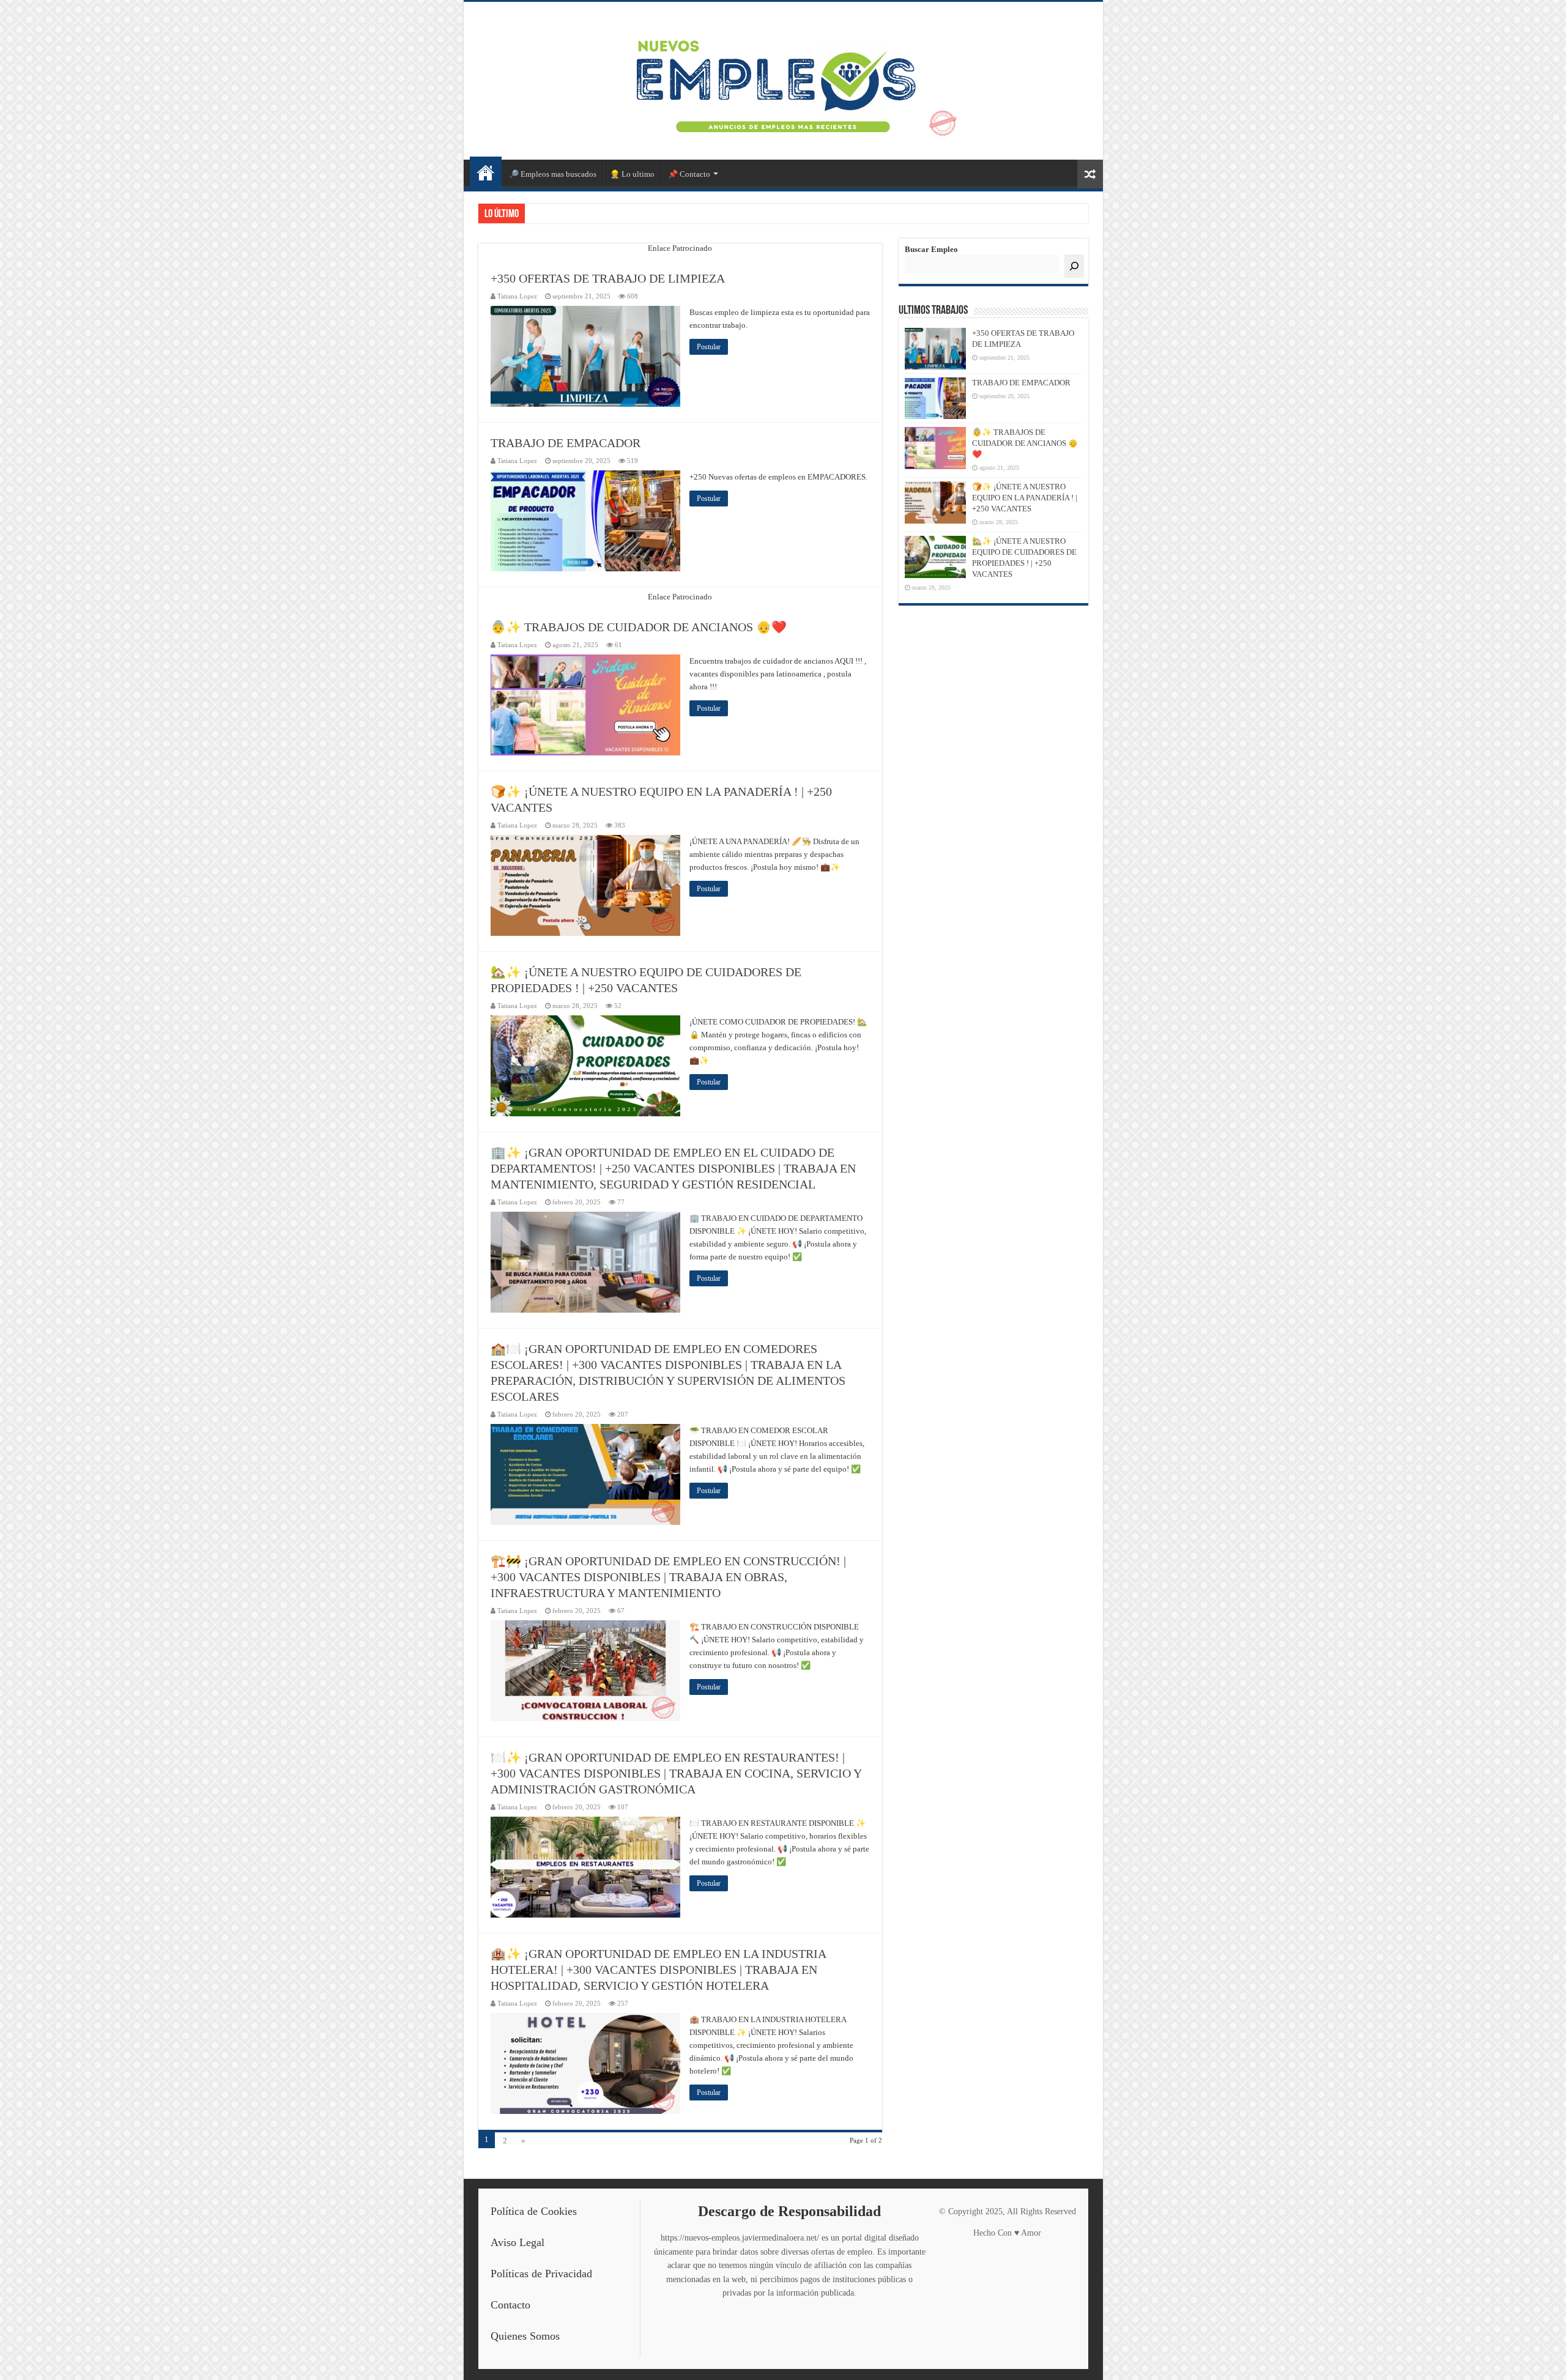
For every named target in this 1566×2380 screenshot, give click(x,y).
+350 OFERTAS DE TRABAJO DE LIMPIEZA (608, 278)
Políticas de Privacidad (541, 2274)
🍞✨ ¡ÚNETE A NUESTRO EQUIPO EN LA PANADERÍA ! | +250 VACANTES (1025, 498)
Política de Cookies (534, 2211)
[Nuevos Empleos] (783, 78)
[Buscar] (1074, 266)
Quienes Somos (525, 2336)
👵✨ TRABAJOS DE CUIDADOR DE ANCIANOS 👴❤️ (639, 627)
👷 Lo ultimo (632, 174)
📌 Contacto (689, 174)
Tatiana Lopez (517, 296)
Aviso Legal (518, 2242)
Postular (709, 347)
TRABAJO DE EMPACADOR (566, 443)
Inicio (486, 172)
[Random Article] (1090, 174)
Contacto (510, 2305)
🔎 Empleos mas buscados (553, 174)
